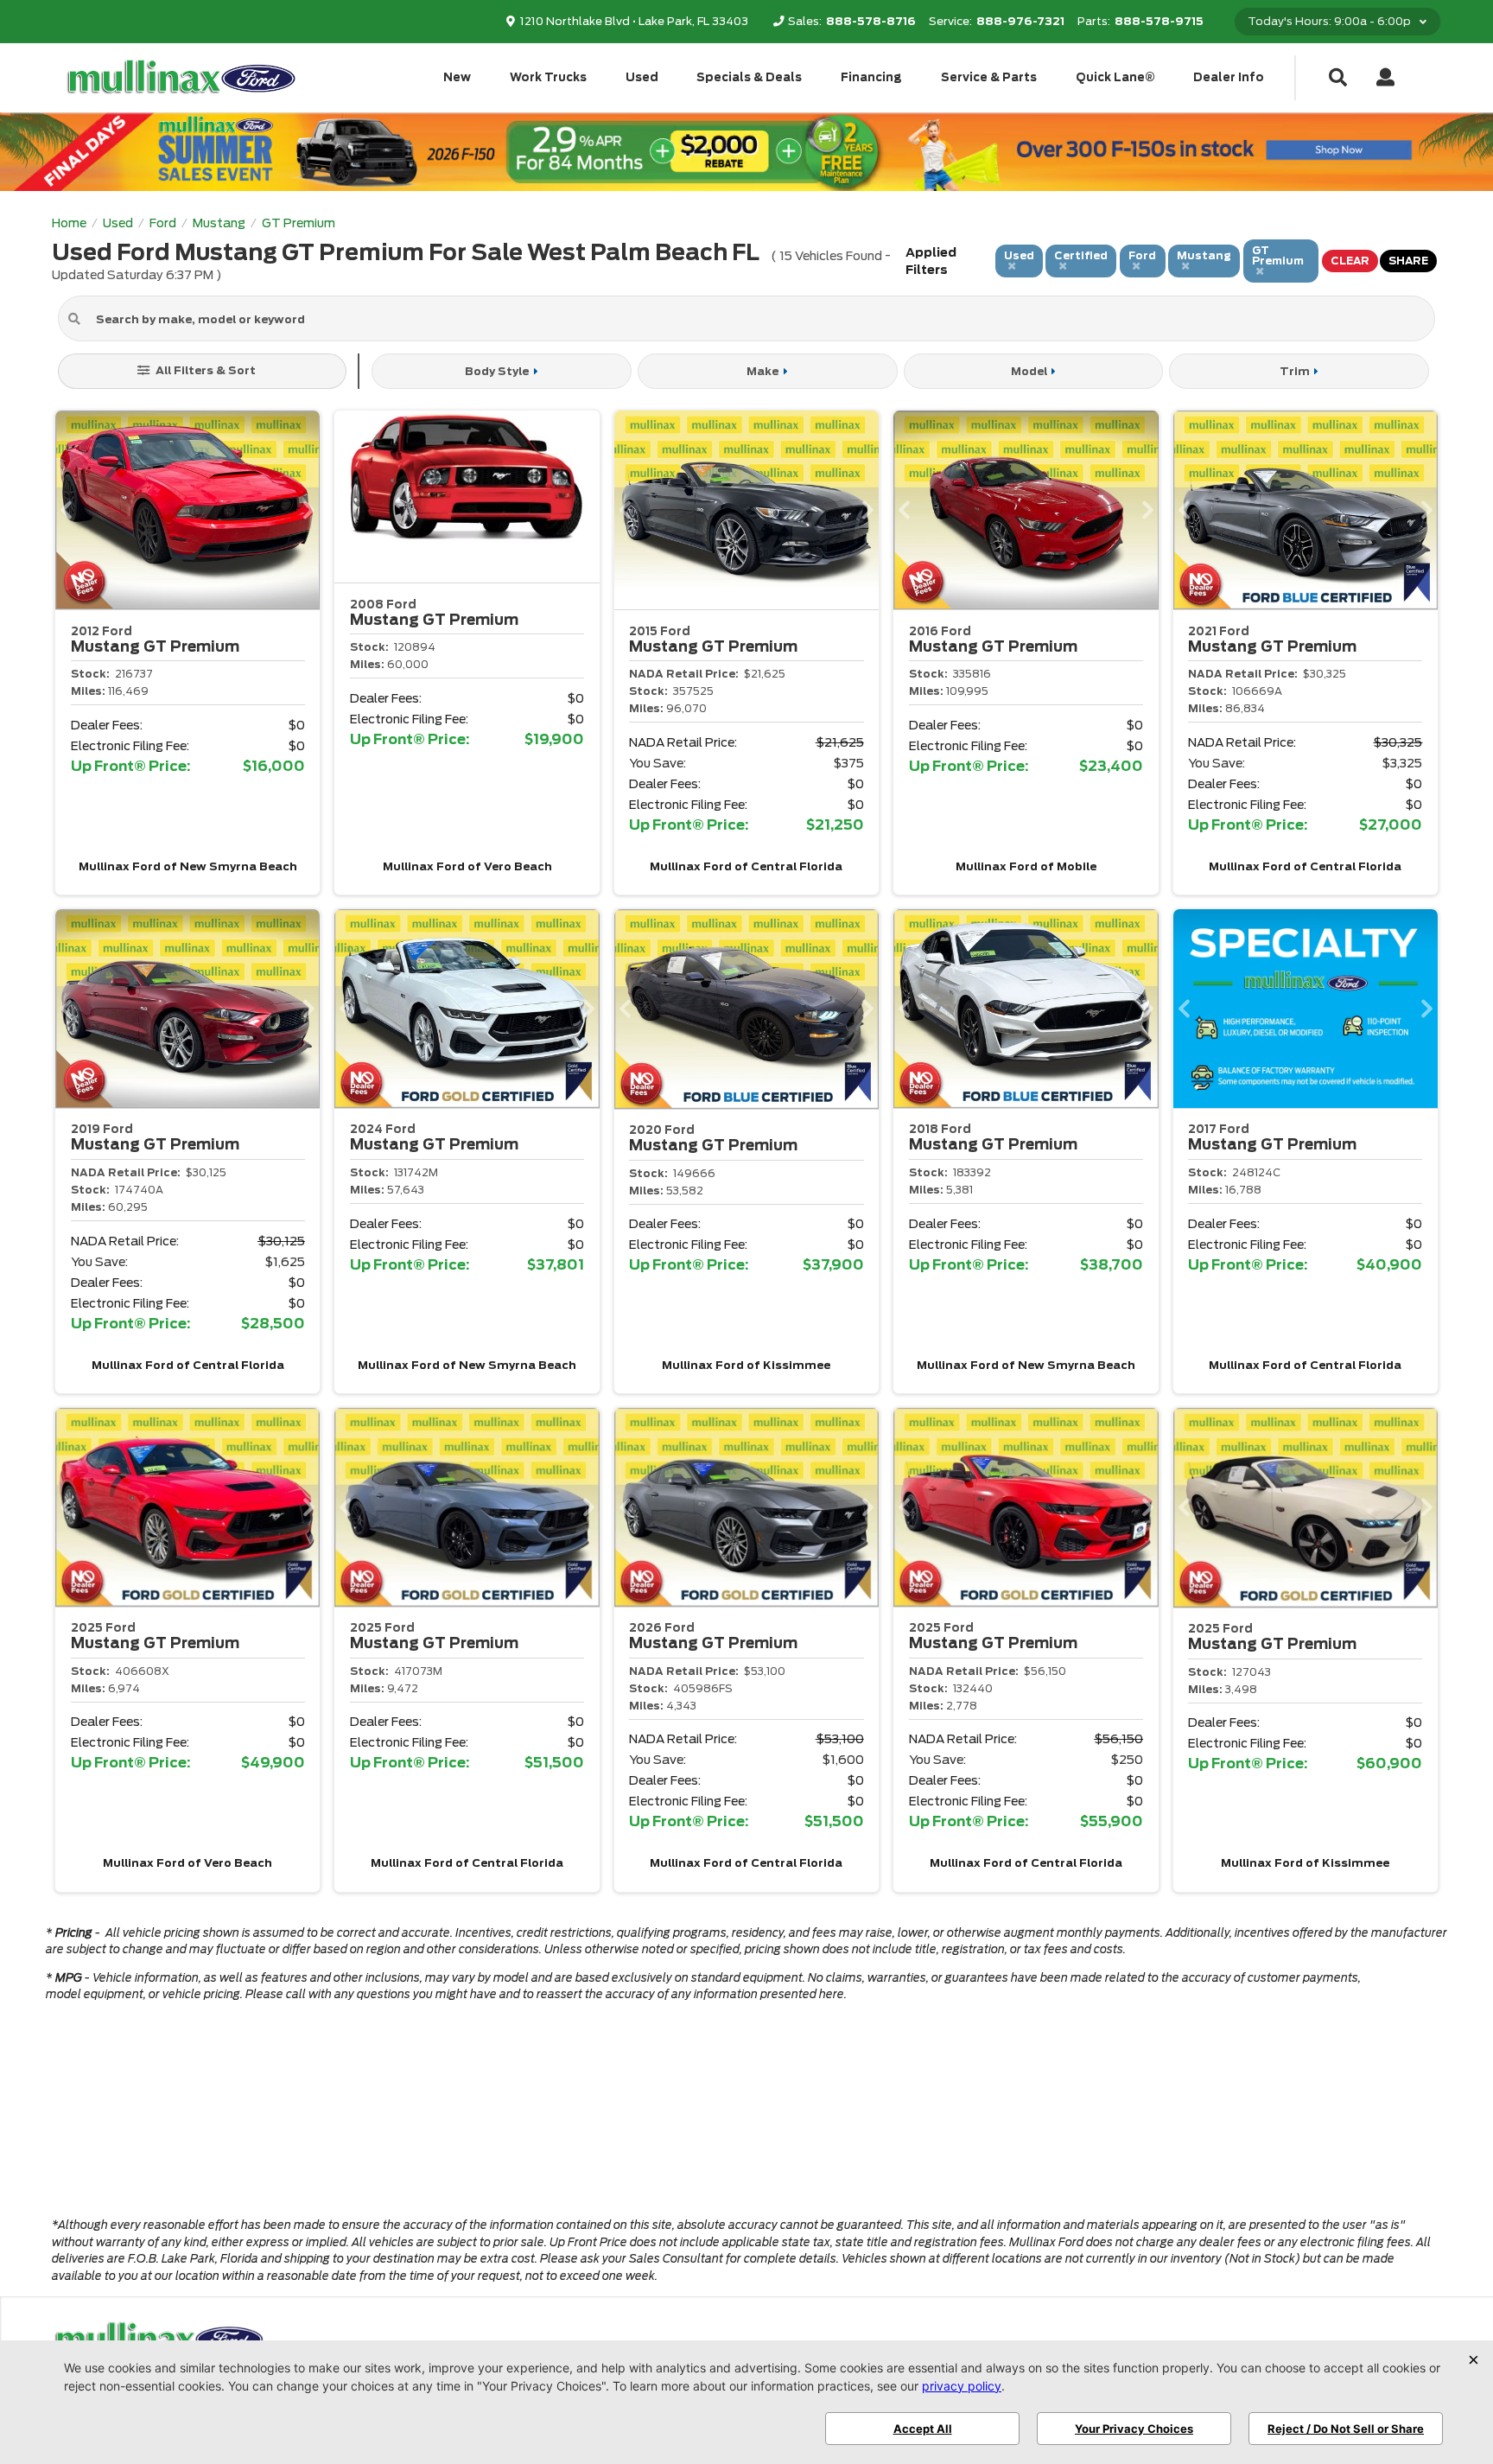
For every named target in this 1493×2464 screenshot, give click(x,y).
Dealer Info (1229, 77)
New (457, 77)
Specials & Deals (749, 77)
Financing (871, 77)
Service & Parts (989, 77)
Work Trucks (548, 77)
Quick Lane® (1115, 77)
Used (642, 77)
